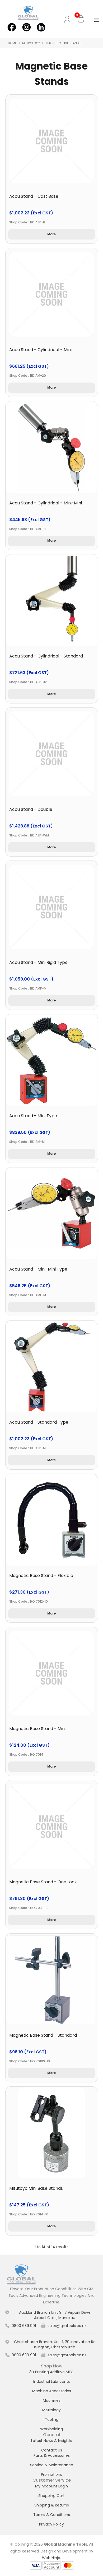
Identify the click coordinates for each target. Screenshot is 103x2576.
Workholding (51, 2429)
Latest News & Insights (52, 2441)
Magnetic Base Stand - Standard (43, 2035)
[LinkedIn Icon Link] (41, 27)
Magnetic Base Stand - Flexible (41, 1575)
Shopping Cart (51, 2496)
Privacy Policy (51, 2524)
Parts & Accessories (52, 2455)
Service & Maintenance (52, 2465)
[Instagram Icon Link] (26, 27)
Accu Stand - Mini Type (33, 1116)
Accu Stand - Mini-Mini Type (38, 1269)
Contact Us (52, 2450)
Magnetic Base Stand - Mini (37, 1729)
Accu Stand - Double (31, 809)
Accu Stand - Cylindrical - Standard (46, 656)
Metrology (31, 43)
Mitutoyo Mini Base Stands (36, 2188)
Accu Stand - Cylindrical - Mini (40, 350)
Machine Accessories (52, 2391)
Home (12, 43)
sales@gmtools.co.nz (67, 2326)
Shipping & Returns (52, 2505)
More (51, 234)
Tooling (52, 2419)
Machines (52, 2400)
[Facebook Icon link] (12, 27)
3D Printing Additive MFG (51, 2372)
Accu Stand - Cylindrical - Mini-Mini (46, 503)
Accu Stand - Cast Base (34, 196)
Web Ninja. (51, 2558)
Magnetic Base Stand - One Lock (43, 1882)
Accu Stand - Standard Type (39, 1422)
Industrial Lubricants (52, 2381)
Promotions (51, 2474)
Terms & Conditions (52, 2515)
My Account (68, 19)
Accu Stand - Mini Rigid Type (38, 962)
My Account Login (51, 2486)
